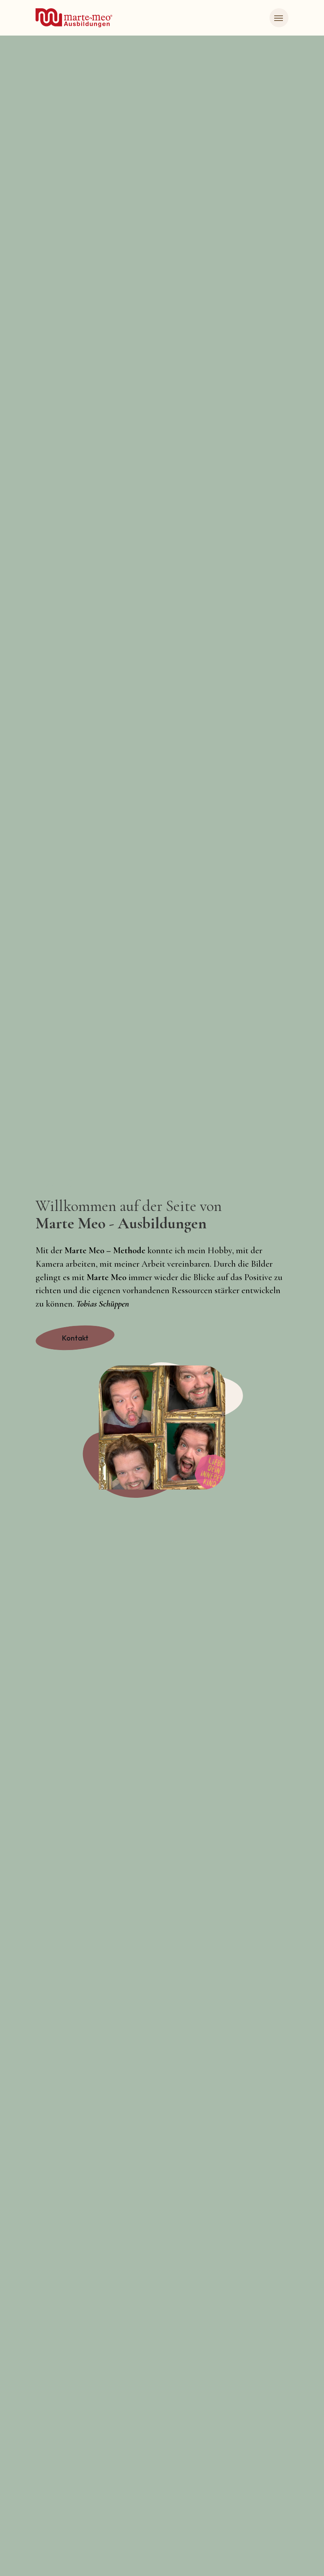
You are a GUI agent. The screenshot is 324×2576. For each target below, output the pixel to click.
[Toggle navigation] (279, 18)
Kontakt (75, 1338)
